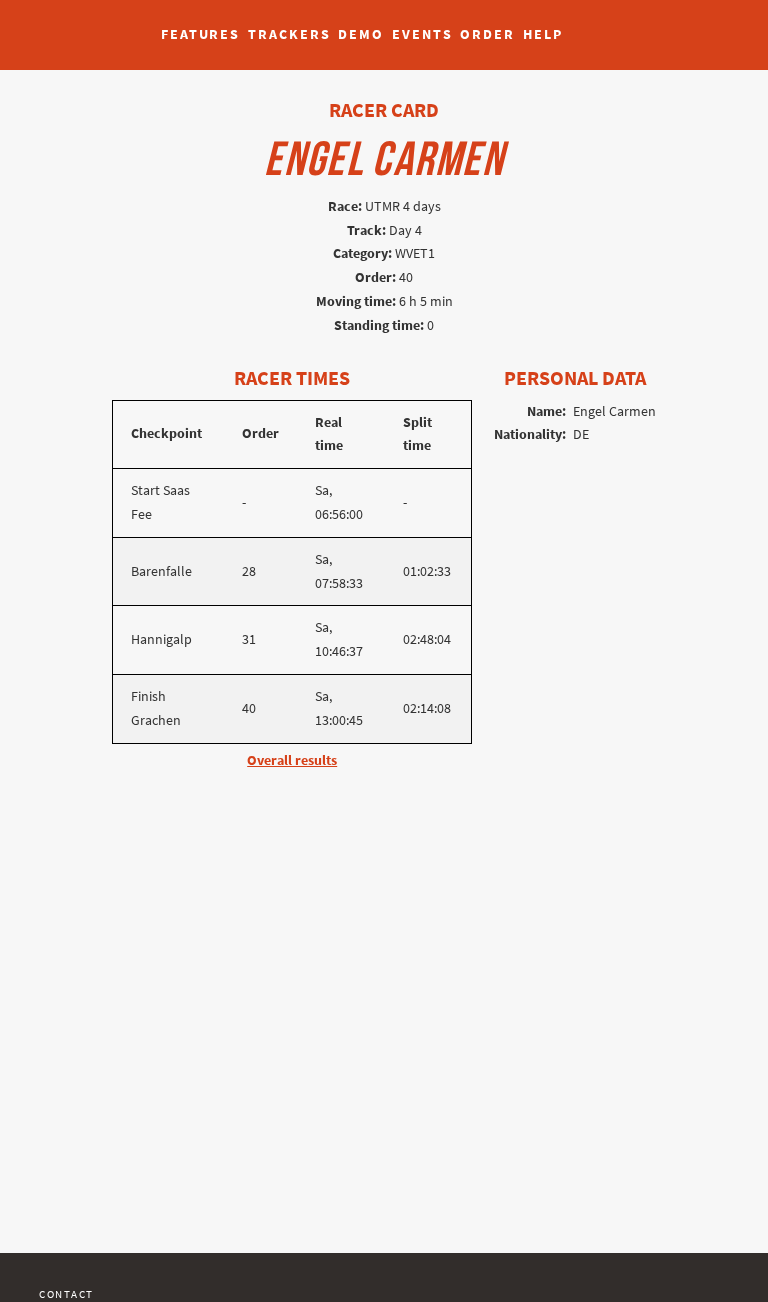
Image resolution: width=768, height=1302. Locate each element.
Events (422, 34)
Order (487, 34)
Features (200, 34)
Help (543, 34)
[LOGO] (71, 25)
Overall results (292, 760)
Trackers (289, 34)
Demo (361, 34)
